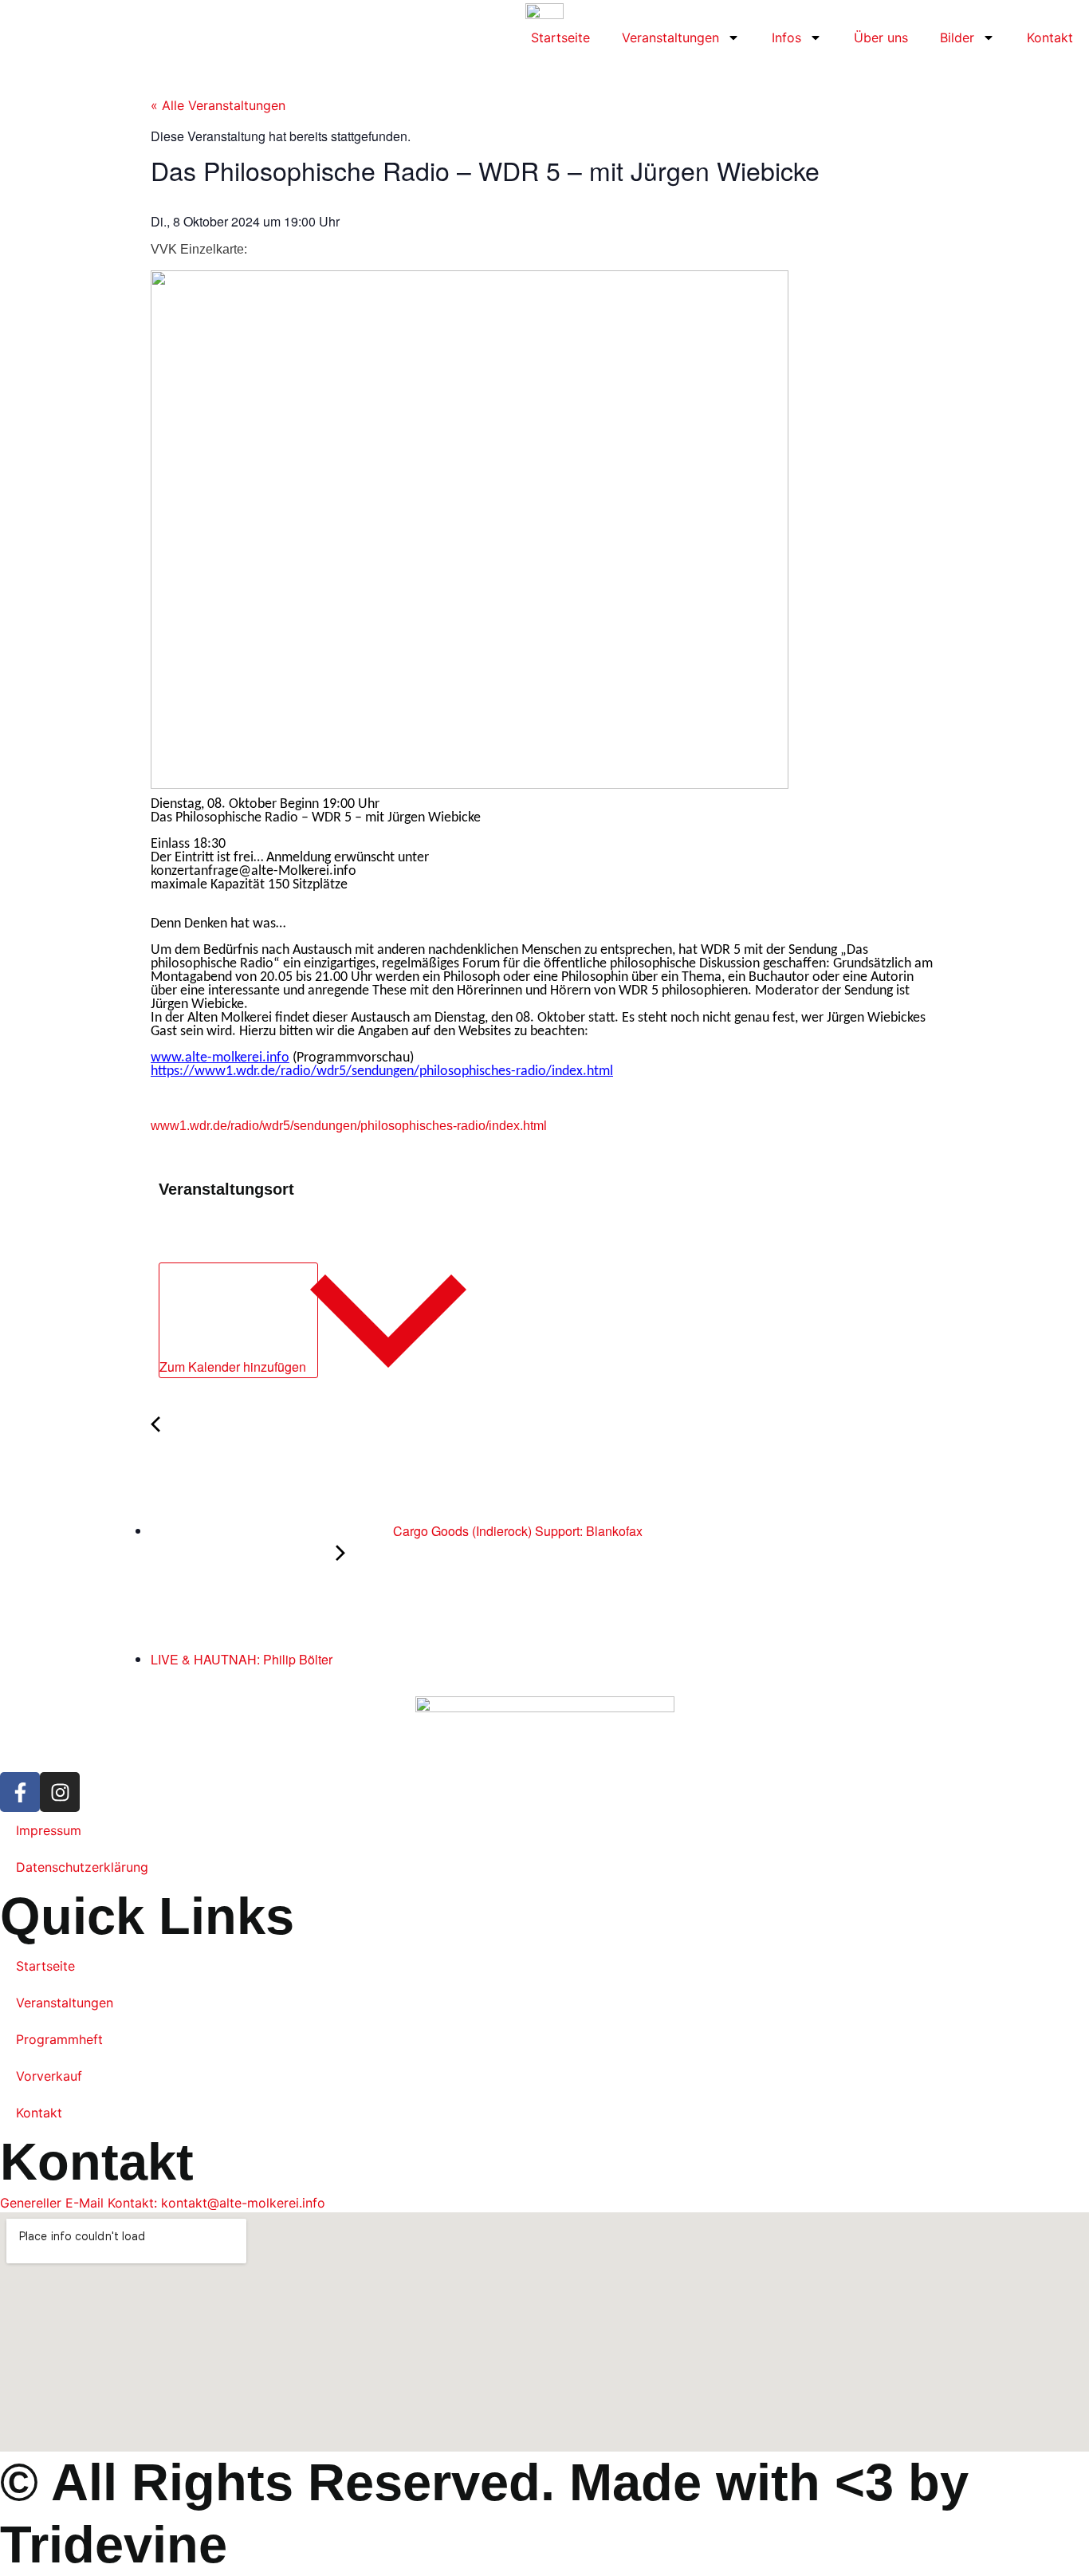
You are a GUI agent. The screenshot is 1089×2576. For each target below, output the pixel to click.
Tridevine (114, 2544)
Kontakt (1050, 37)
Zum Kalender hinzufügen (234, 1367)
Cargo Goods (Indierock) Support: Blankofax (516, 1531)
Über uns (881, 37)
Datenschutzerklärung (82, 1867)
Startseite (560, 37)
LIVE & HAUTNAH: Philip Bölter (243, 1659)
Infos (786, 37)
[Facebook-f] (20, 1792)
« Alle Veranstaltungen (218, 105)
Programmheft (59, 2039)
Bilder (957, 37)
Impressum (49, 1830)
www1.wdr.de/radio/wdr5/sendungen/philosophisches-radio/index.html (349, 1126)
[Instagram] (60, 1792)
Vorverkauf (49, 2076)
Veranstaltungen (670, 37)
